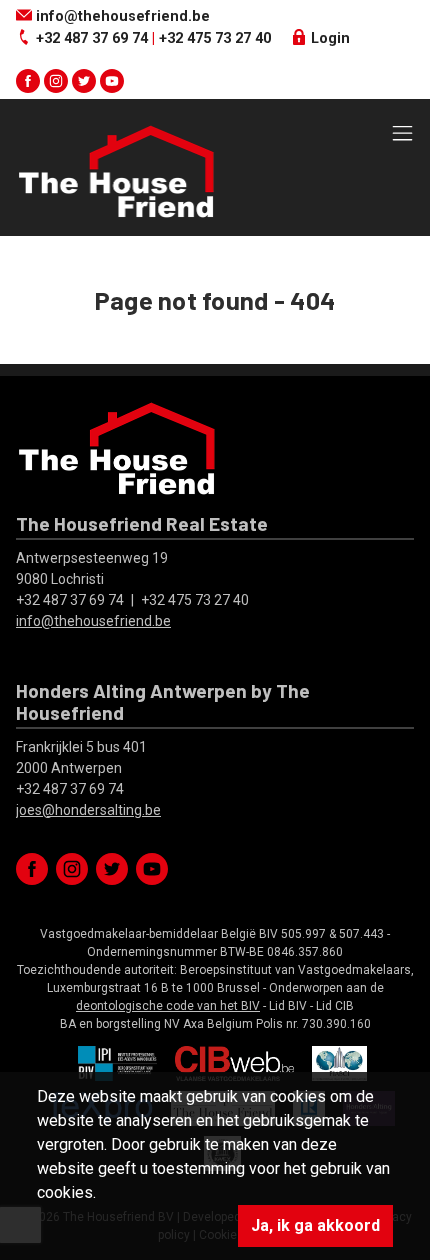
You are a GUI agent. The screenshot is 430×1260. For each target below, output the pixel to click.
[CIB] (234, 1062)
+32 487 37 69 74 (92, 38)
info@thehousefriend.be (121, 16)
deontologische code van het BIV (168, 1006)
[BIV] (118, 1062)
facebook (28, 81)
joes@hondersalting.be (88, 810)
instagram (56, 81)
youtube (112, 81)
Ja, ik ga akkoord (315, 1225)
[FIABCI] (339, 1062)
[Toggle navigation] (402, 134)
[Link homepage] (116, 171)
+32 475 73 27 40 (215, 38)
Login (328, 38)
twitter (84, 81)
